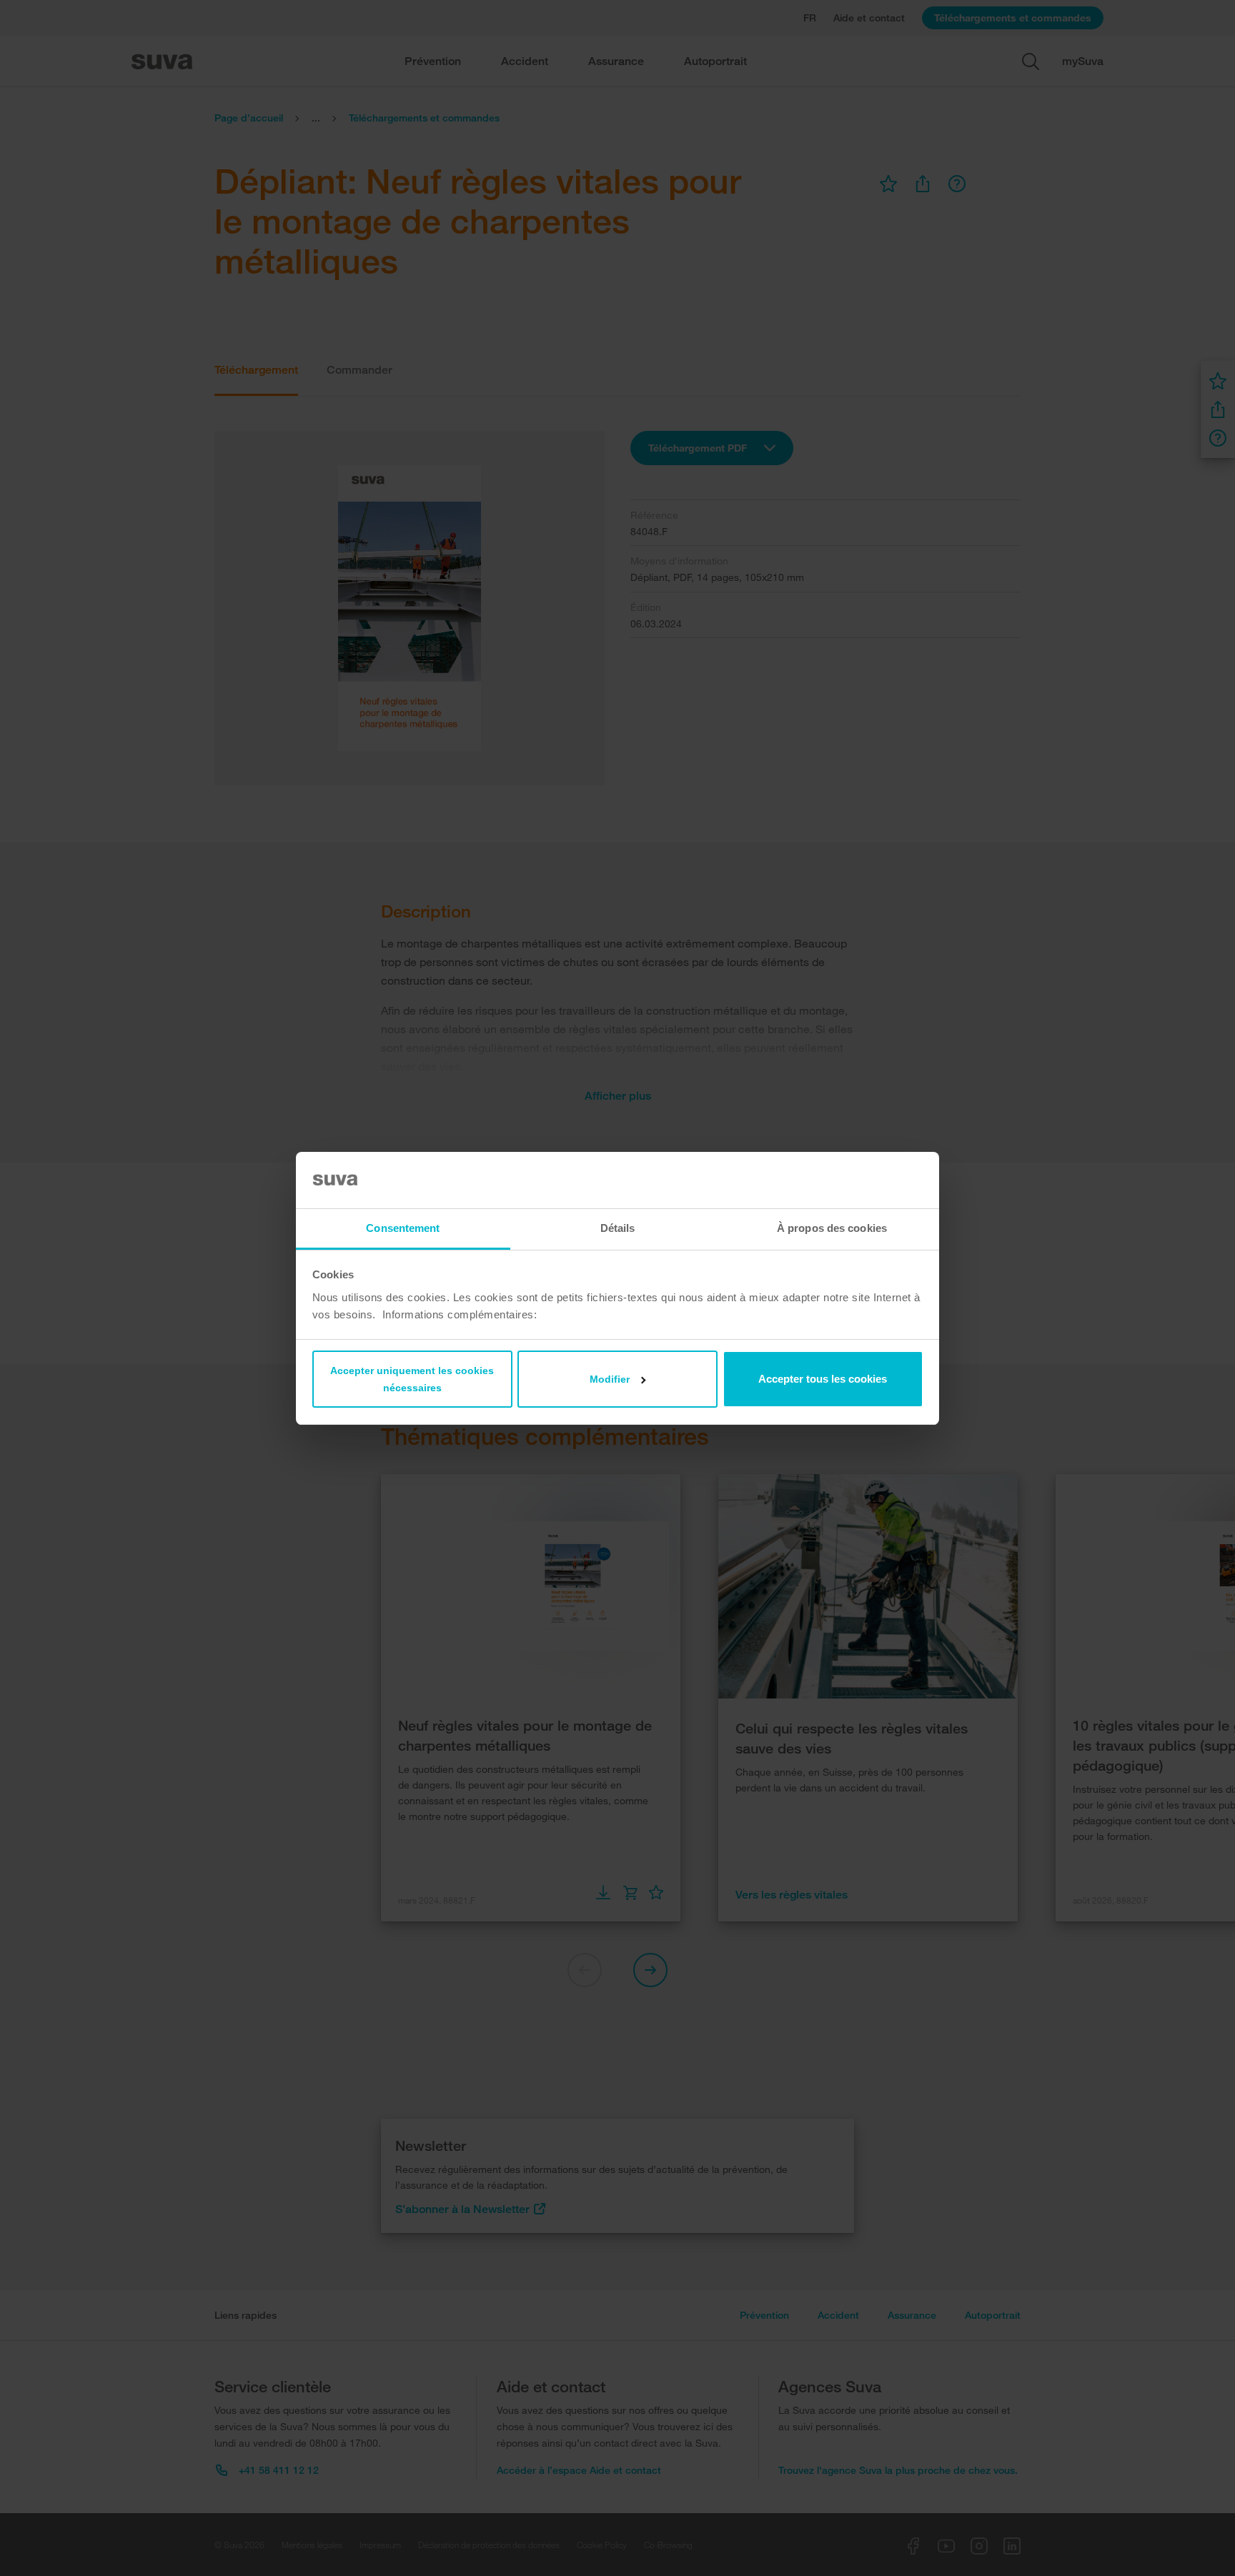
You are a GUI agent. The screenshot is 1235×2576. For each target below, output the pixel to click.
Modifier (610, 1379)
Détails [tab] (618, 1228)
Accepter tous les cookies (823, 1379)
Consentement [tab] (403, 1228)
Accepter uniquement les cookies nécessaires (412, 1379)
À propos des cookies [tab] (832, 1228)
